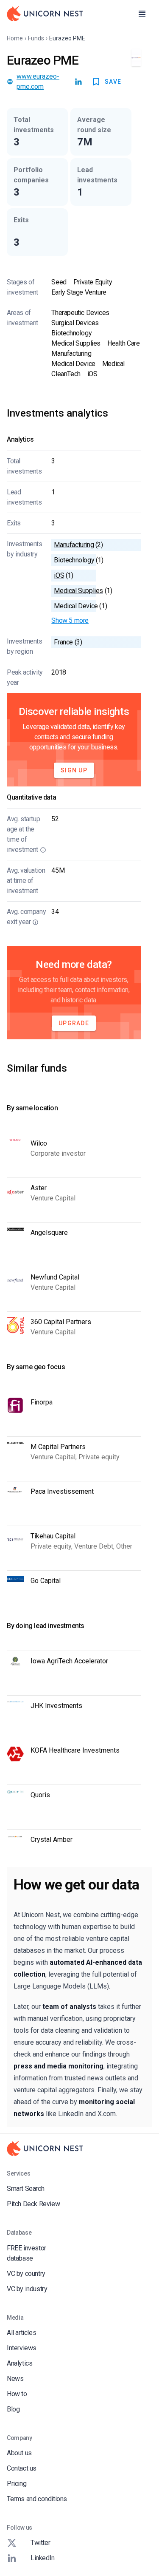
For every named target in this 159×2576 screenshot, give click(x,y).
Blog (13, 2409)
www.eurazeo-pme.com (38, 81)
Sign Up (74, 770)
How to (17, 2394)
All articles (21, 2333)
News (15, 2379)
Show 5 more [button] (70, 620)
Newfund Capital (55, 1277)
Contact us (22, 2468)
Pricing (17, 2484)
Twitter (40, 2543)
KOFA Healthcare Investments (75, 1750)
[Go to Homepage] (45, 14)
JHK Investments (56, 1706)
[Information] (43, 850)
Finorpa (42, 1402)
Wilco (39, 1143)
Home (15, 38)
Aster (39, 1188)
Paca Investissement (62, 1491)
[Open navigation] (142, 14)
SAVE (113, 82)
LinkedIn (43, 2558)
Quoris (40, 1795)
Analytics (20, 2363)
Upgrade (74, 1023)
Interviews (22, 2348)
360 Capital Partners (61, 1322)
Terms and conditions (37, 2499)
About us (19, 2453)
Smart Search (25, 2189)
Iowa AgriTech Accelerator (69, 1661)
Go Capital (46, 1581)
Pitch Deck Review (33, 2204)
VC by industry (27, 2289)
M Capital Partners (58, 1447)
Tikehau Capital (53, 1536)
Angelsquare (49, 1233)
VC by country (26, 2274)
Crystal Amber (52, 1840)
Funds (36, 38)
